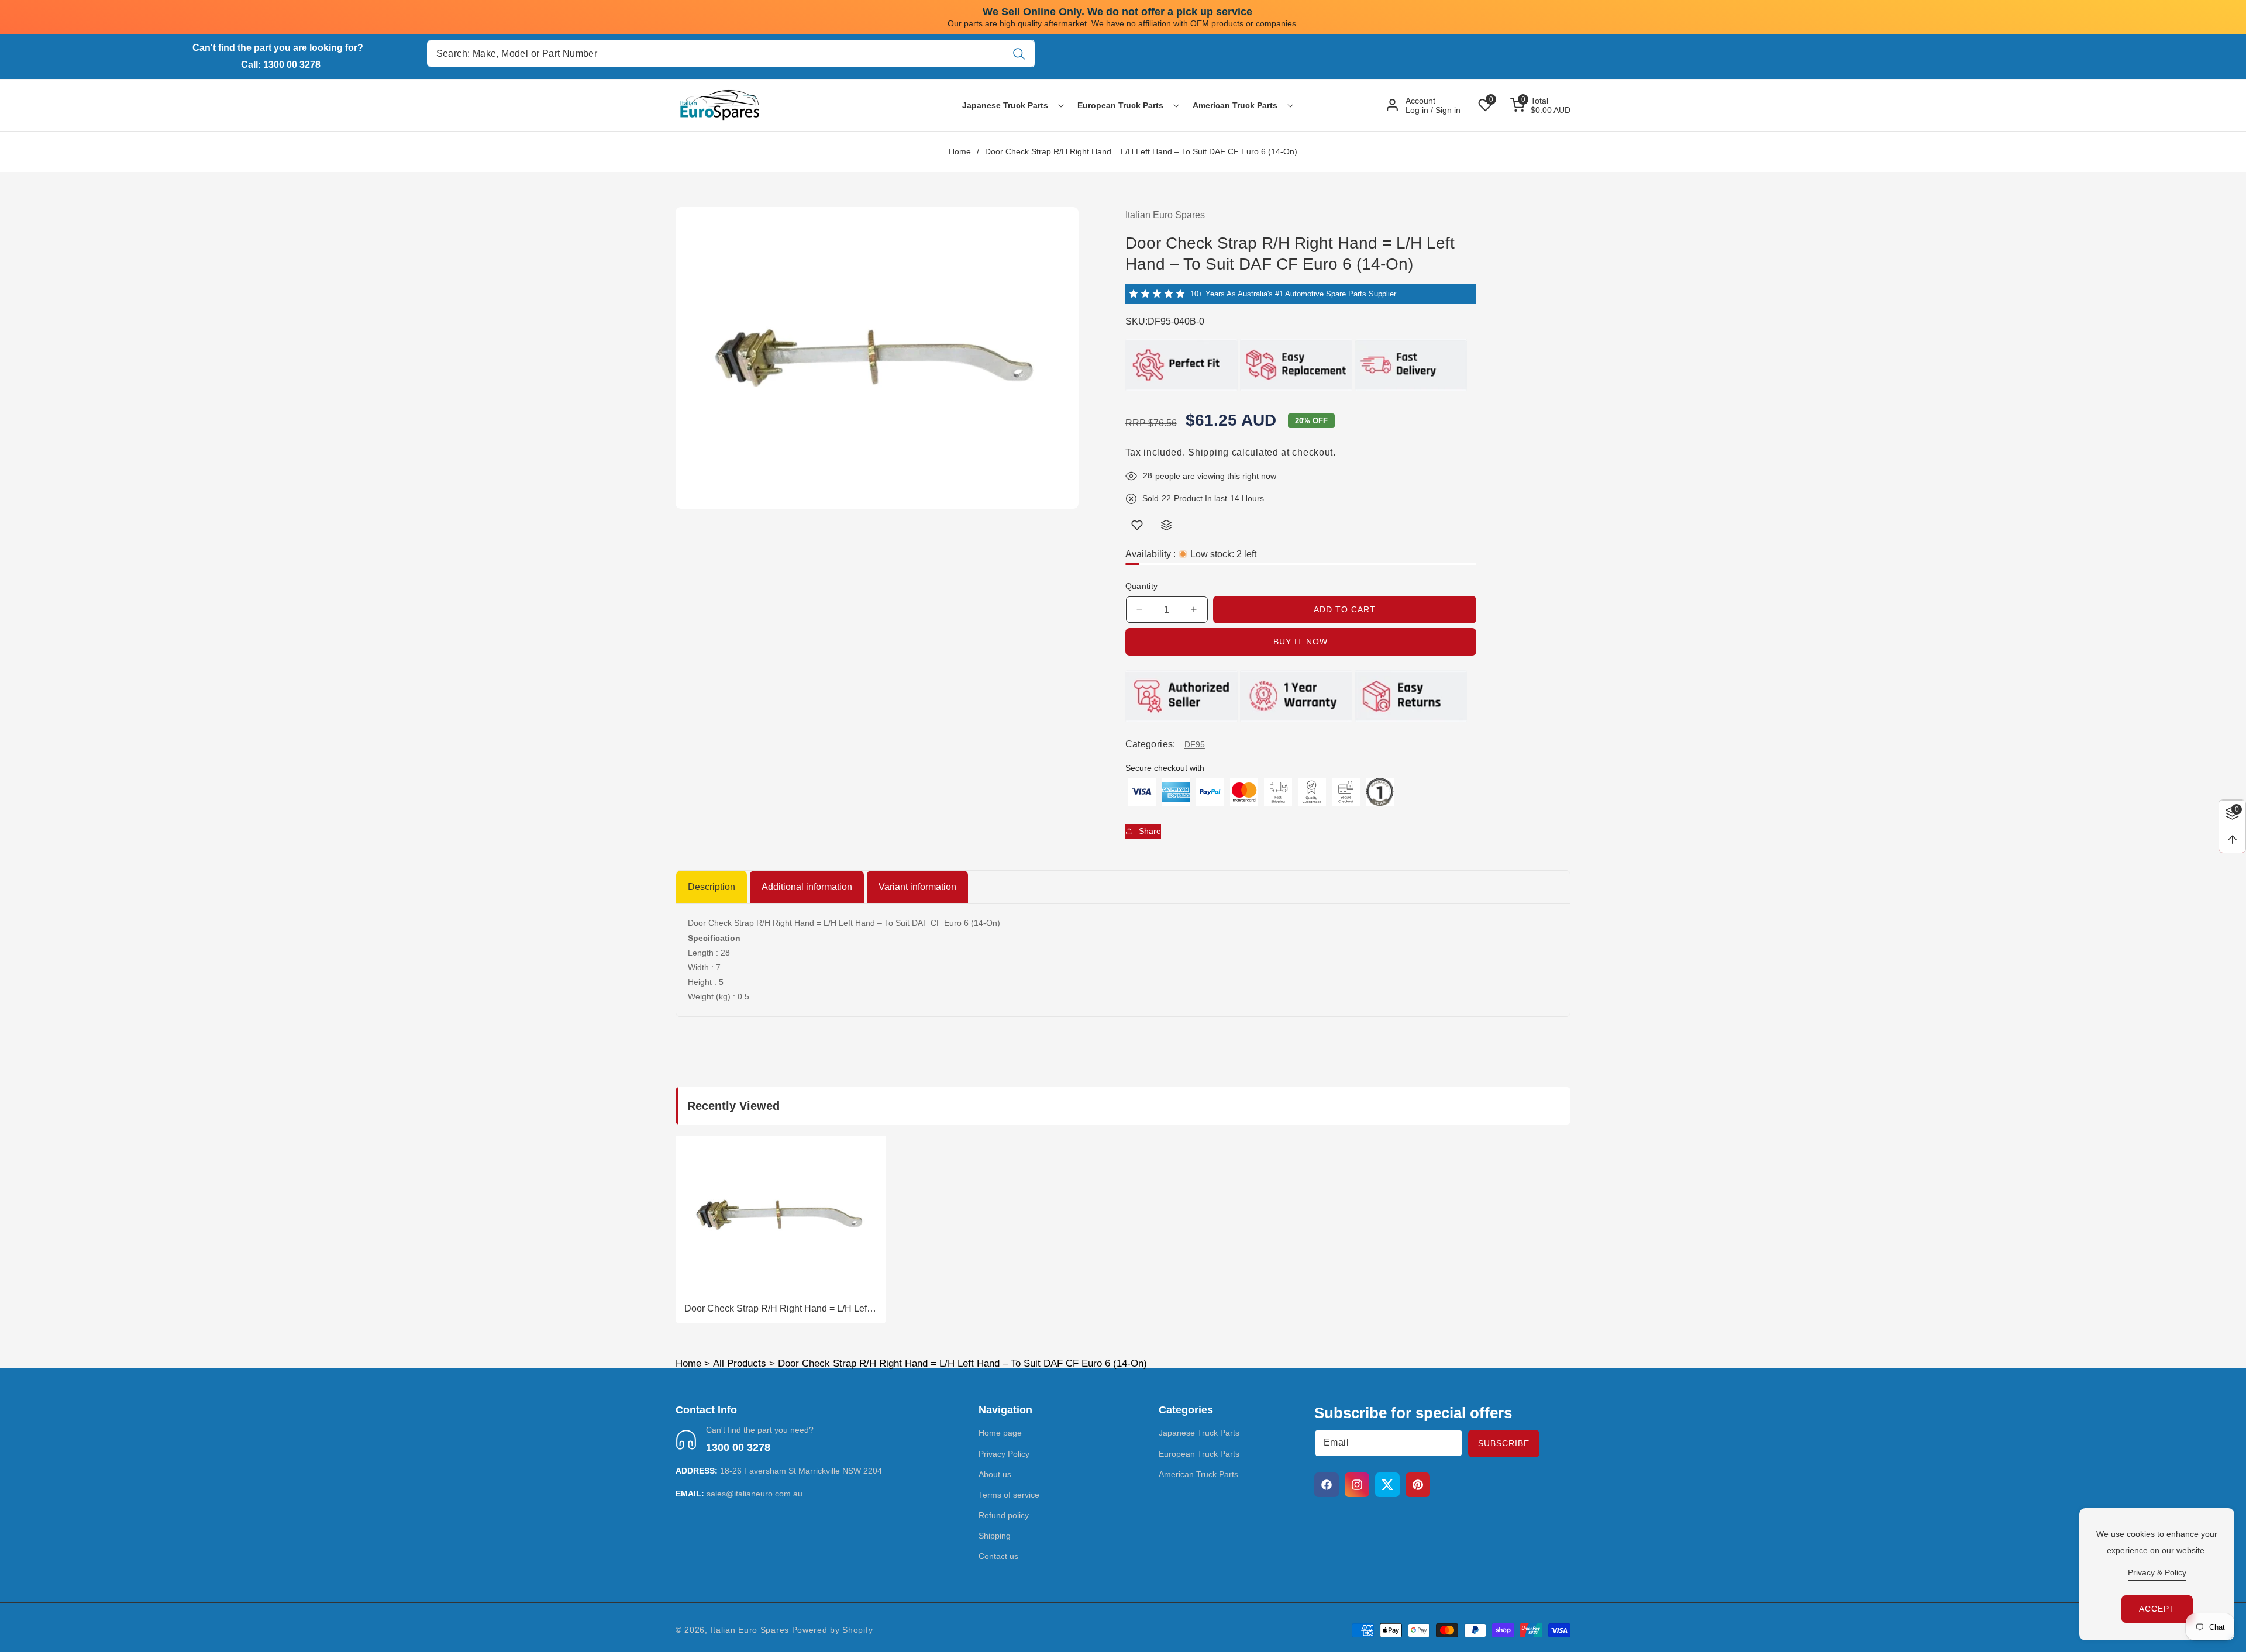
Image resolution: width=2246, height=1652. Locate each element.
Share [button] (1150, 830)
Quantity (1142, 586)
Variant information (917, 887)
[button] (1005, 105)
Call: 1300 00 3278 (281, 65)
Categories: (1150, 744)
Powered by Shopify (833, 1630)
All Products (740, 1363)
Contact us (998, 1557)
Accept (2157, 1609)
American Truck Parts (1198, 1474)
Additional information (807, 887)
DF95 (1195, 744)
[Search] (1019, 54)
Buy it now (1301, 642)
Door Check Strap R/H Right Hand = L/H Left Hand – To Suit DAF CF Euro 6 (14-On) (777, 1309)
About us (995, 1474)
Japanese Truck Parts (1199, 1433)
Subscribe (1504, 1443)
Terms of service (1009, 1495)
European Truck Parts (1199, 1454)
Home (960, 151)
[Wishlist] (1137, 525)
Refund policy (1004, 1515)
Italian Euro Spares (750, 1630)
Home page (1000, 1433)
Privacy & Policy (2157, 1572)
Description (712, 887)
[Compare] (1166, 525)
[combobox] (731, 54)
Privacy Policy (1004, 1454)
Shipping (1208, 452)
